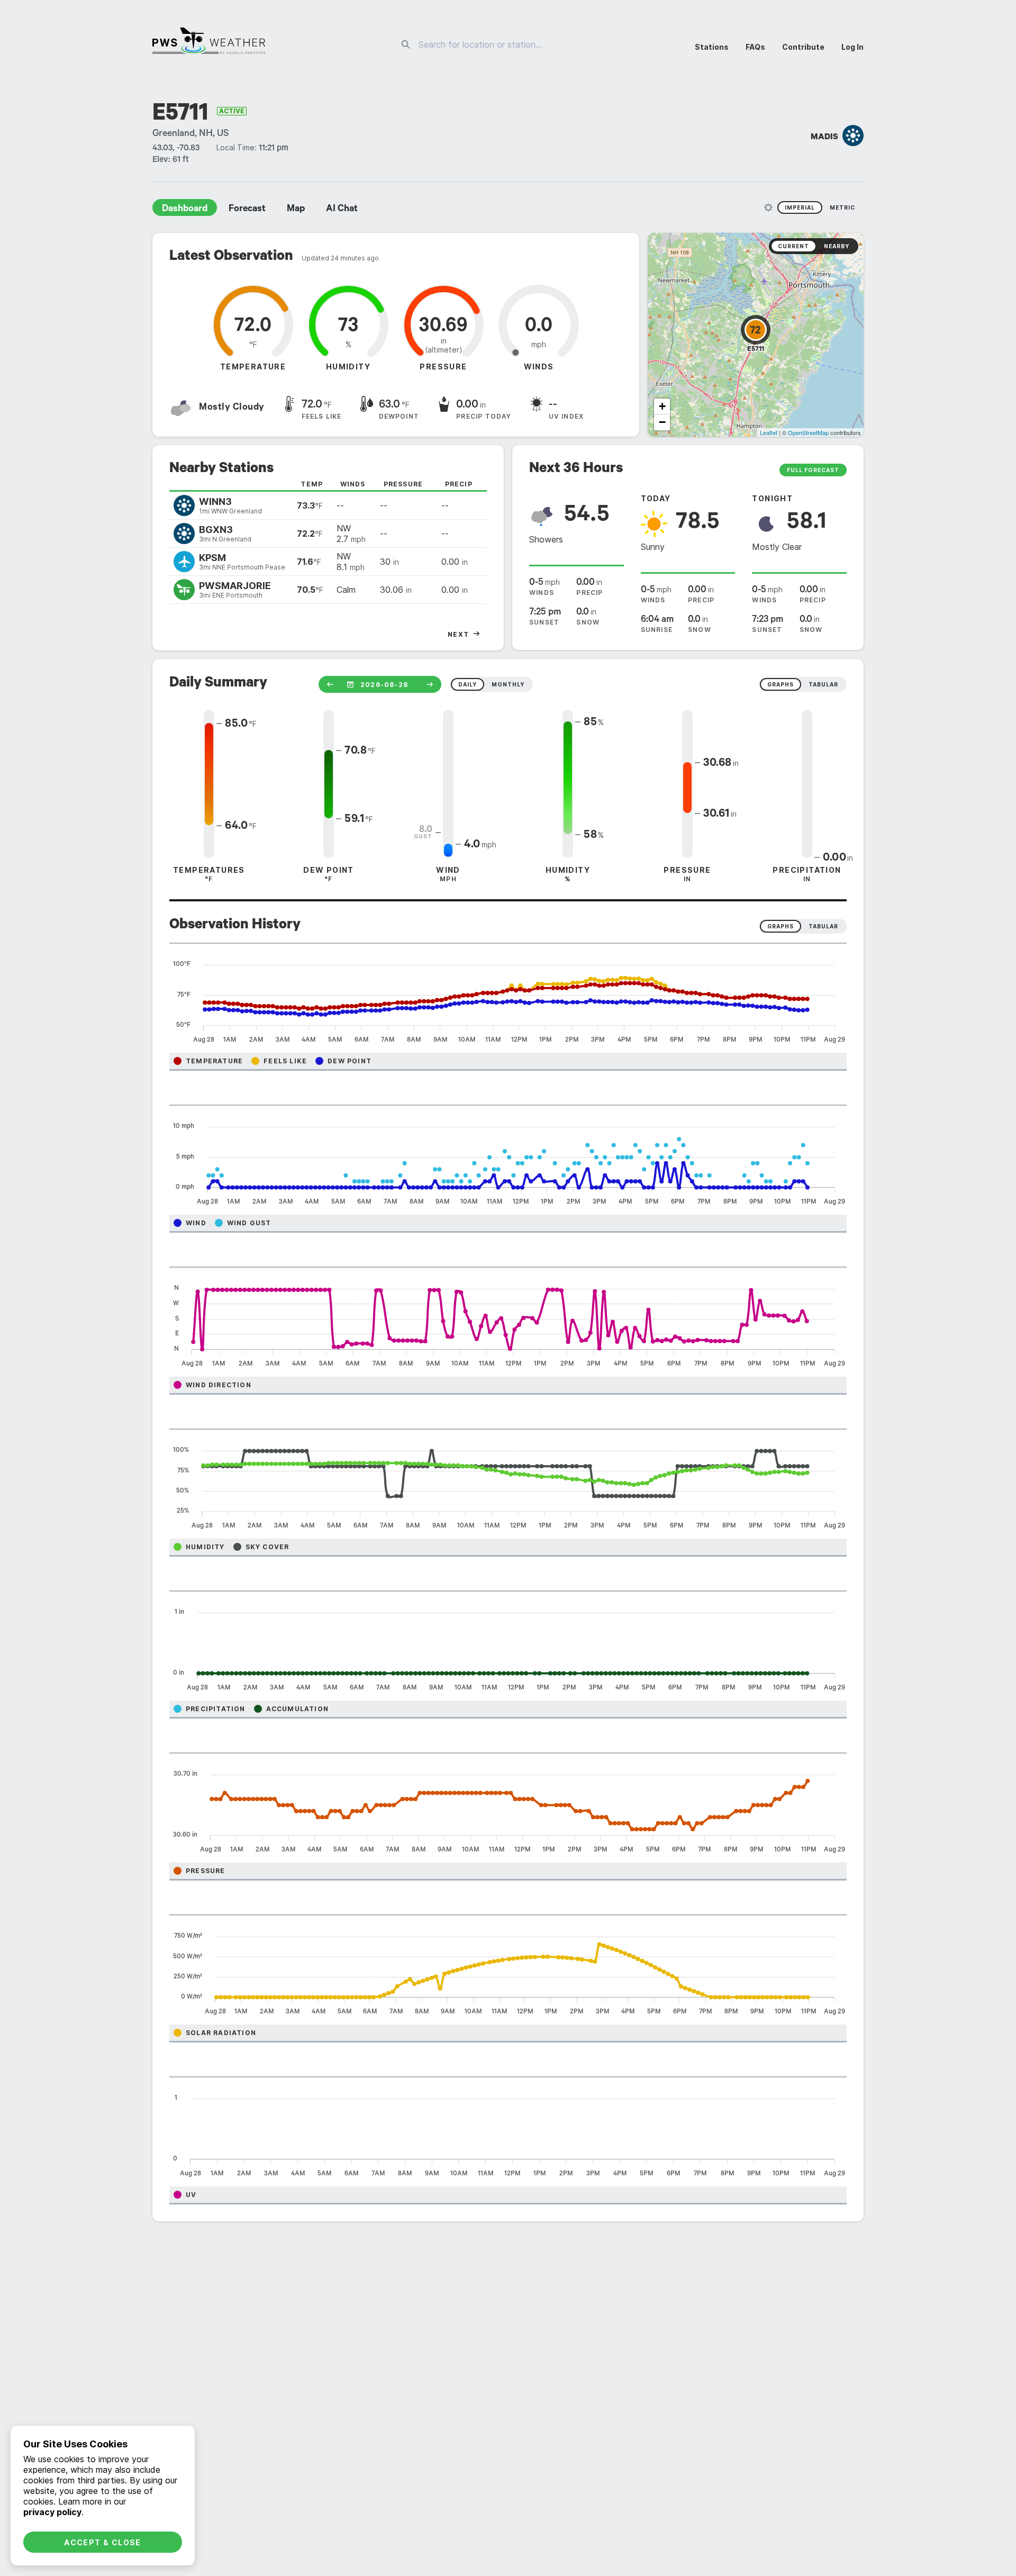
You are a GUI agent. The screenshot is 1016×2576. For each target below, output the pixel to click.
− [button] (662, 422)
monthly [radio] (508, 684)
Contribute (803, 47)
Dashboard (185, 210)
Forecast (247, 210)
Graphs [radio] (781, 926)
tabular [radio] (823, 684)
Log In (852, 47)
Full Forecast (813, 470)
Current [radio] (793, 246)
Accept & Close (103, 2542)
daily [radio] (468, 684)
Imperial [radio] (800, 207)
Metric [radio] (842, 207)
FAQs (755, 47)
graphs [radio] (781, 684)
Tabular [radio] (823, 926)
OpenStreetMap (808, 432)
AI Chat (342, 210)
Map (296, 210)
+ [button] (662, 406)
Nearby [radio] (837, 246)
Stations (712, 47)
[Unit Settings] (768, 207)
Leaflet (769, 432)
